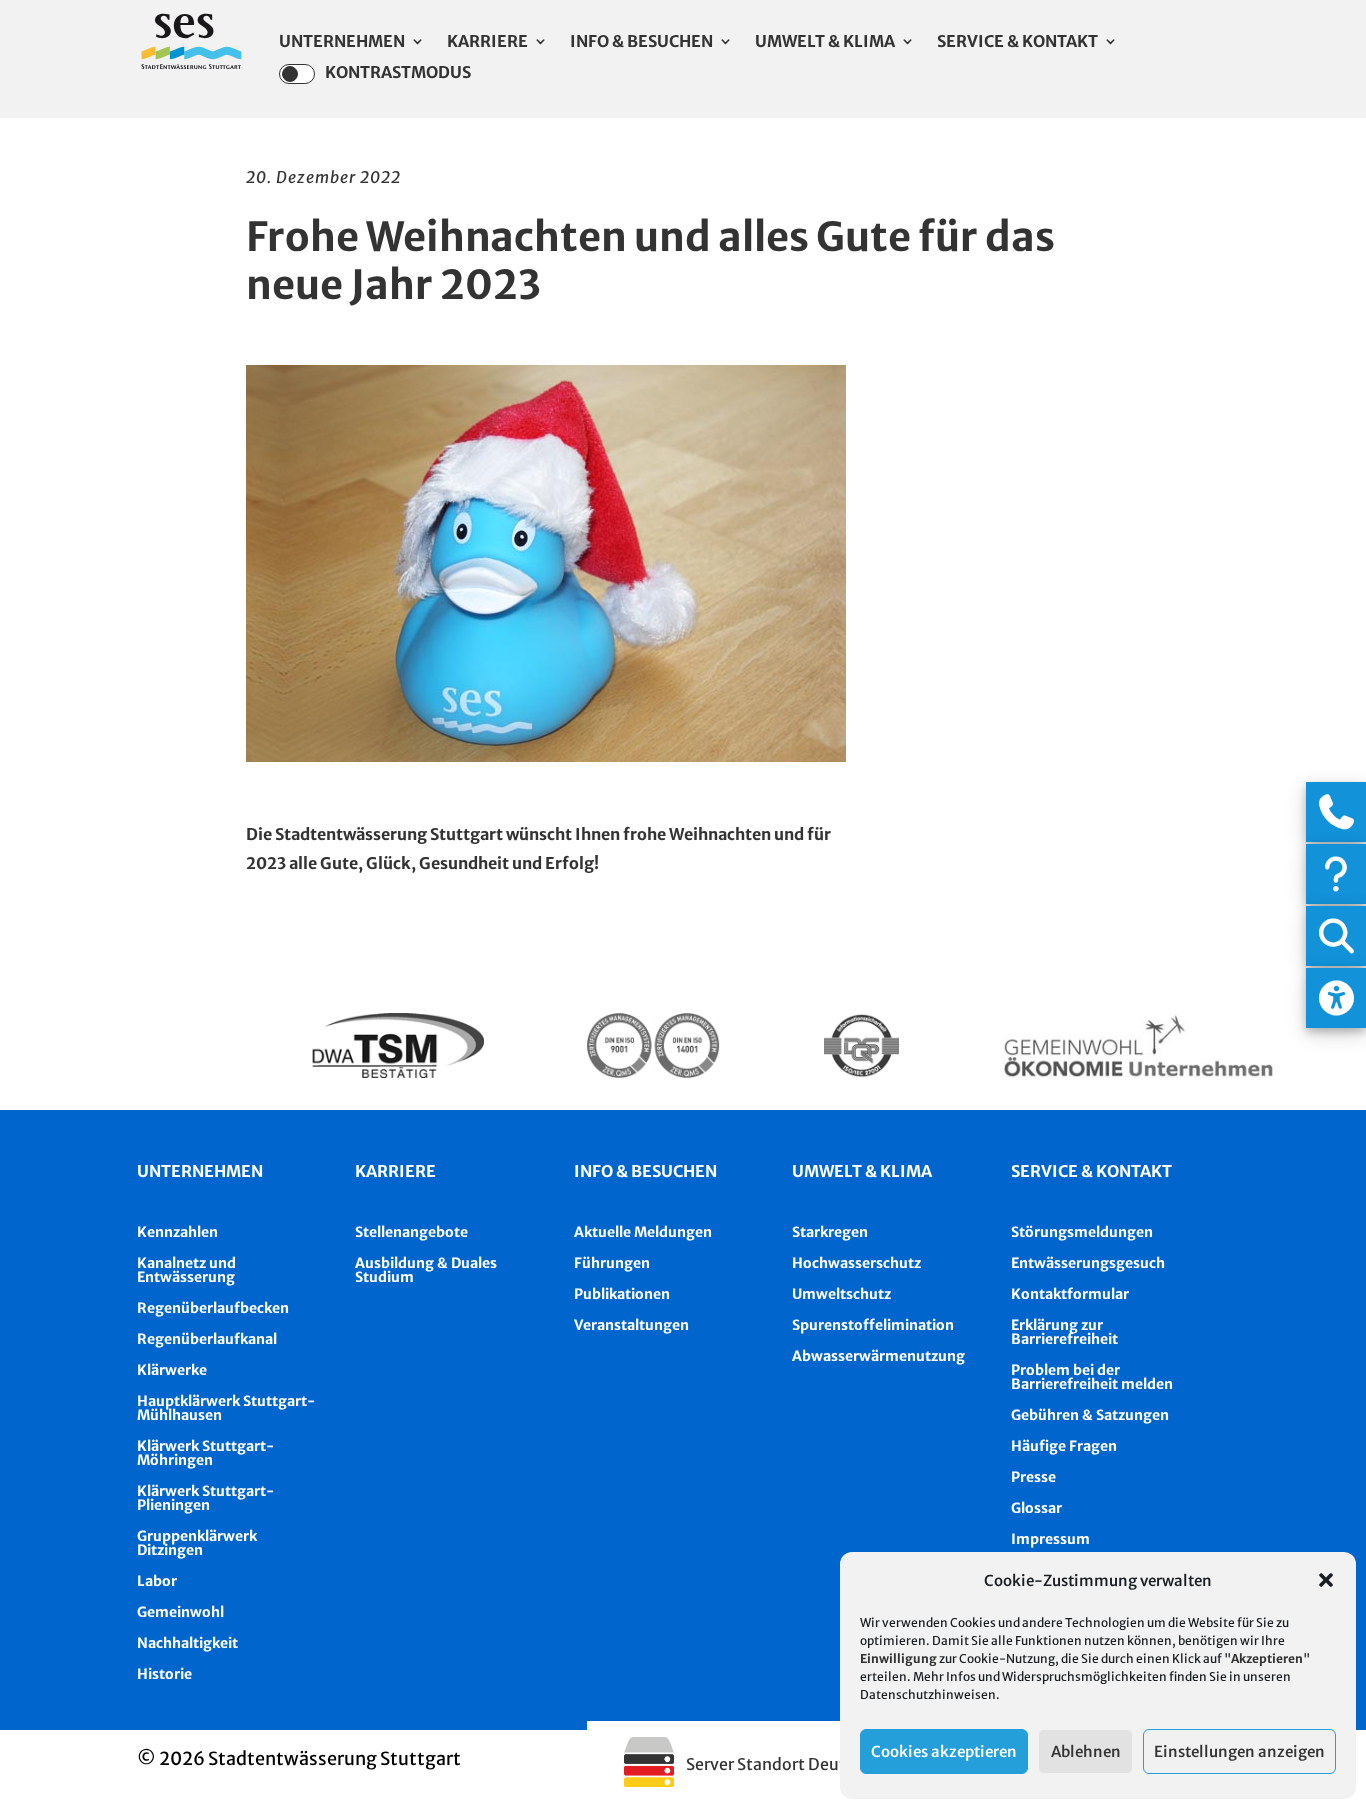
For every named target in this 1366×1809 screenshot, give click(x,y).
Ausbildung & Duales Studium (426, 1270)
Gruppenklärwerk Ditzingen (197, 1543)
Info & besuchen (645, 1171)
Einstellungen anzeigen (1239, 1751)
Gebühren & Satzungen (1090, 1415)
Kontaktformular (1070, 1294)
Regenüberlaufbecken (213, 1308)
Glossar (1036, 1508)
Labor (157, 1581)
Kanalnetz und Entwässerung (186, 1270)
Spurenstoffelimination (873, 1325)
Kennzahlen (177, 1232)
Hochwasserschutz (856, 1263)
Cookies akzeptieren (944, 1751)
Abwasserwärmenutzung (878, 1356)
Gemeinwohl (180, 1612)
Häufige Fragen (1064, 1446)
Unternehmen (342, 42)
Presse (1033, 1477)
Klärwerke (172, 1370)
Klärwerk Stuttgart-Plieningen (205, 1498)
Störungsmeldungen (1082, 1232)
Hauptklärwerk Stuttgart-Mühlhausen (226, 1408)
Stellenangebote (411, 1232)
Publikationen (622, 1294)
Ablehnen (1086, 1751)
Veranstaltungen (631, 1325)
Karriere (487, 42)
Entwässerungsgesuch (1088, 1263)
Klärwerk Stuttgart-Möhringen (205, 1453)
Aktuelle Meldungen (643, 1232)
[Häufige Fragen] (1336, 874)
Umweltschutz (841, 1294)
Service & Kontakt (1017, 42)
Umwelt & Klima (825, 42)
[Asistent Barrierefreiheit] (1336, 998)
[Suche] (1336, 936)
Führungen (612, 1263)
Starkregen (830, 1232)
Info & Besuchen (641, 42)
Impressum (1050, 1539)
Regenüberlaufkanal (207, 1339)
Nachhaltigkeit (187, 1643)
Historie (164, 1674)
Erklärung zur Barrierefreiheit (1064, 1332)
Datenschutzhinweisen (928, 1694)
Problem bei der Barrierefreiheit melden (1092, 1377)
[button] (1326, 1580)
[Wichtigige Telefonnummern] (1336, 812)
